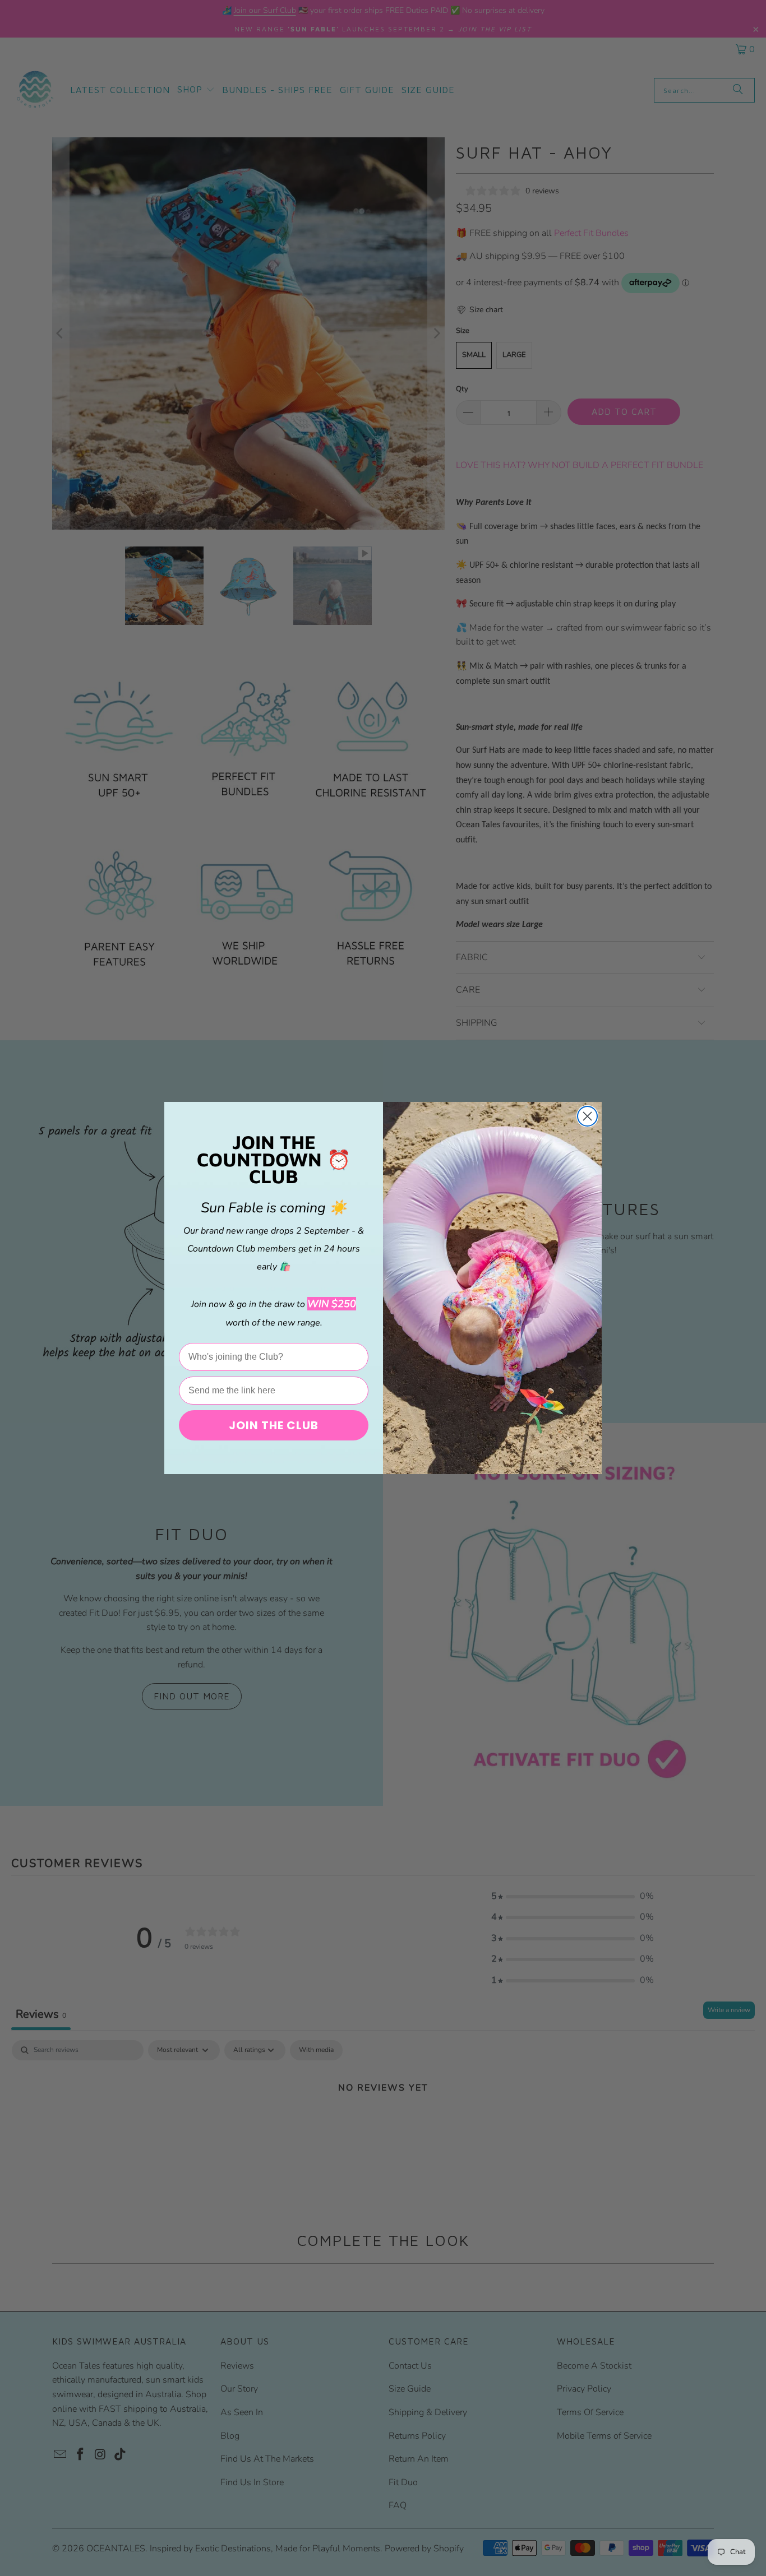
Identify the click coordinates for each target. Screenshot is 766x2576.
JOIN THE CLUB (274, 1425)
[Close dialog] (587, 1116)
